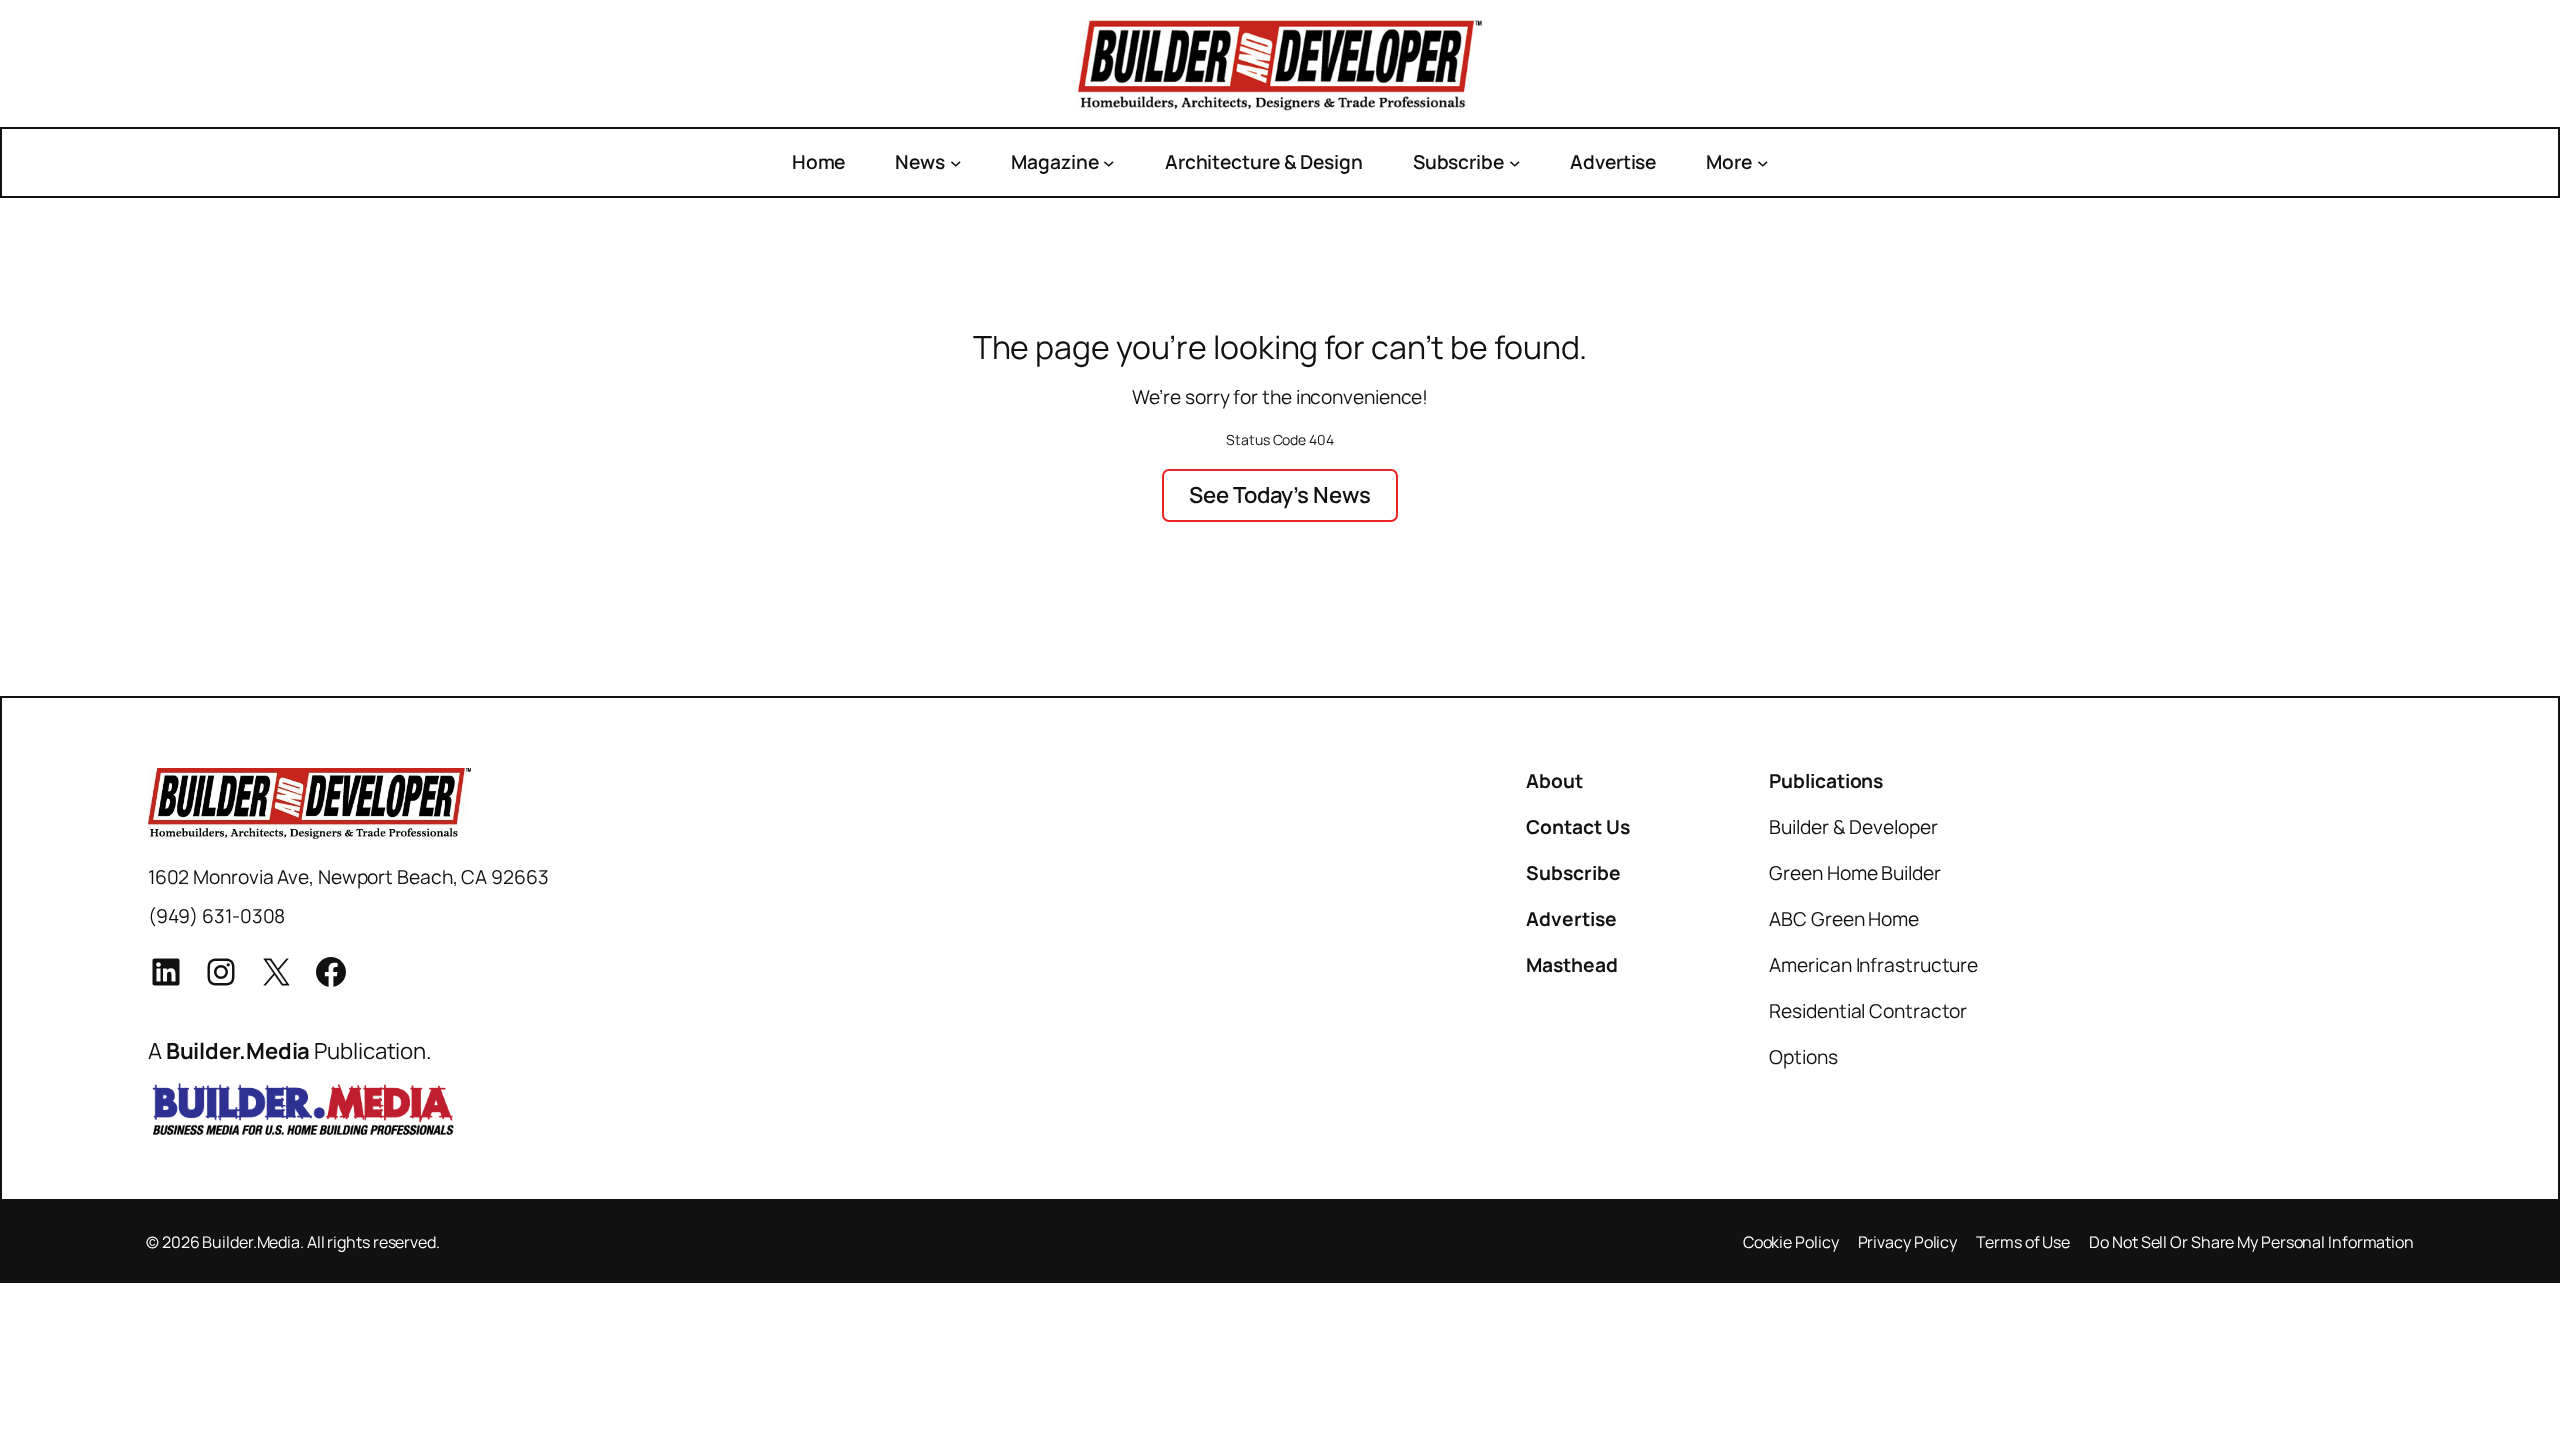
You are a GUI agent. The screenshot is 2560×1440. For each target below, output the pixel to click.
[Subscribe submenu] (1515, 162)
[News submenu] (956, 162)
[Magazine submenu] (1109, 162)
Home (819, 162)
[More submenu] (1763, 162)
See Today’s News (1279, 494)
